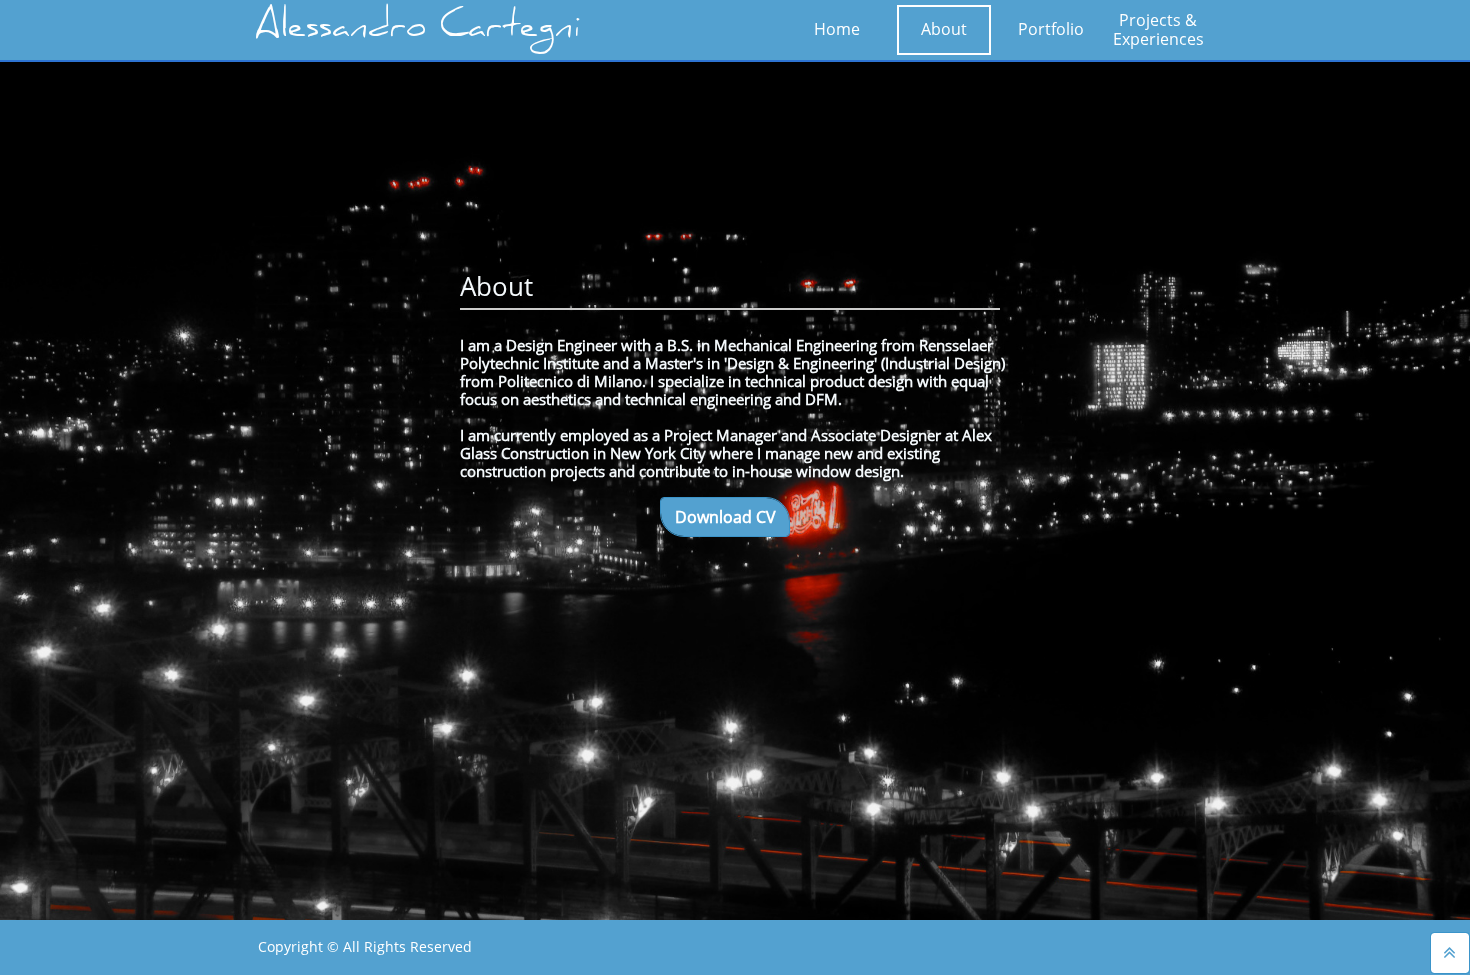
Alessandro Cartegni (418, 30)
